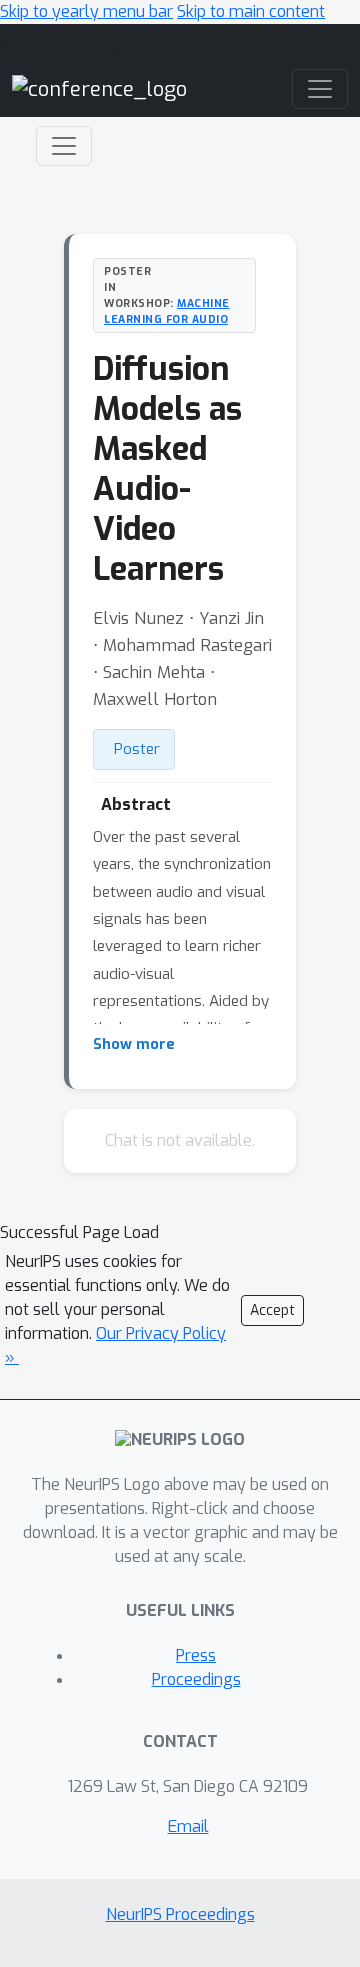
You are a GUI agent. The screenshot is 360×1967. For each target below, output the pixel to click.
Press (196, 1655)
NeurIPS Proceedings (180, 1914)
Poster (137, 749)
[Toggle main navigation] (320, 89)
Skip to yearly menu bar (86, 11)
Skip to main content (251, 11)
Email (188, 1826)
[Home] (99, 88)
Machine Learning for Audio (167, 311)
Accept (272, 1310)
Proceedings (196, 1679)
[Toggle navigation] (64, 146)
